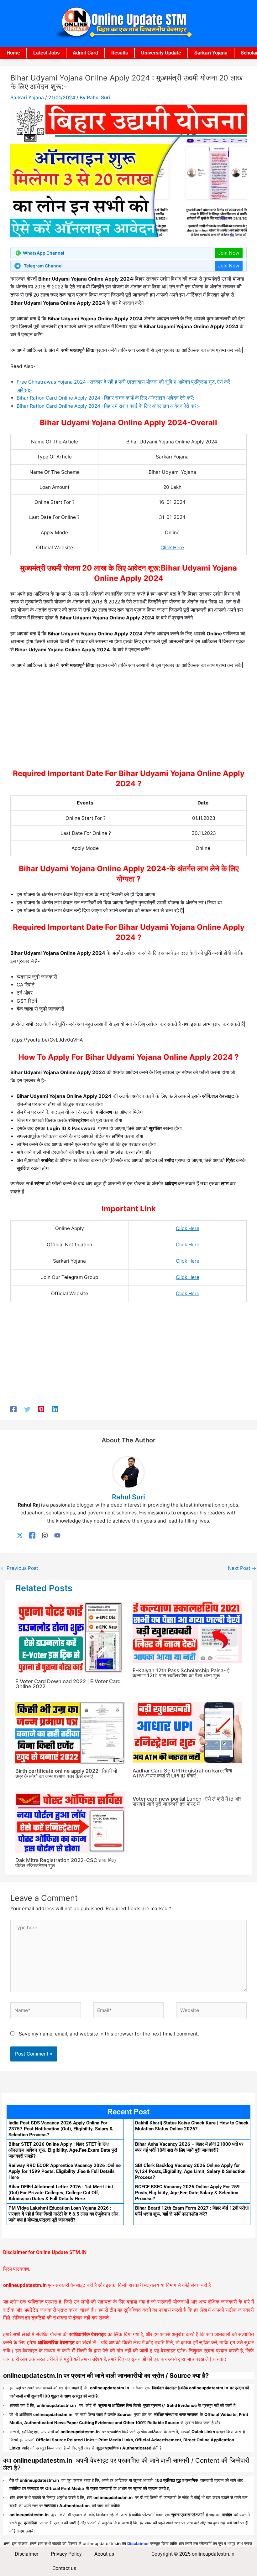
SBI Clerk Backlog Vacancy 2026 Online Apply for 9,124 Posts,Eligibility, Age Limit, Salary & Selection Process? (190, 2171)
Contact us (64, 2568)
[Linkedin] (55, 1409)
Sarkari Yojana (211, 53)
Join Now (229, 253)
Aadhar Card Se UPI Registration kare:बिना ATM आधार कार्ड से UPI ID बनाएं (182, 1773)
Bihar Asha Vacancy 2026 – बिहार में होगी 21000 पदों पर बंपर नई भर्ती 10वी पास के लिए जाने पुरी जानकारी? (189, 2147)
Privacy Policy (66, 2554)
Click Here (172, 548)
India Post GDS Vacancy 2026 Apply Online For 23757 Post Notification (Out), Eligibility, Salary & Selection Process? (61, 2129)
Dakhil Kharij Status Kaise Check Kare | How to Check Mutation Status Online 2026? (192, 2126)
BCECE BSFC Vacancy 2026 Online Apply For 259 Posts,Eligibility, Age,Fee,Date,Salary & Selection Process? (187, 2193)
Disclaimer (26, 2554)
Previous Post (19, 1568)
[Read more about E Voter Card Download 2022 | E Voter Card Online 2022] (70, 1637)
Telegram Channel (43, 266)
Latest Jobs (46, 53)
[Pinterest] (41, 1409)
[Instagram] (45, 1536)
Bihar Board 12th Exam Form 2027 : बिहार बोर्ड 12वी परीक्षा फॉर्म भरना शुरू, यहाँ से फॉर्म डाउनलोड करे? (192, 2211)
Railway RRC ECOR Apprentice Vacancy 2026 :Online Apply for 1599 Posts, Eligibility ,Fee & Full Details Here (65, 2171)
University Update (161, 53)
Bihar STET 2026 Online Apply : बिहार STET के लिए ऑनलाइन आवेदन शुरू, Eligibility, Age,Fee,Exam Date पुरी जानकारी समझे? (63, 2150)
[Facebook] (13, 1409)
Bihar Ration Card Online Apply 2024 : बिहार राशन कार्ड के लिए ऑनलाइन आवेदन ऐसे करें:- (106, 398)
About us (104, 2554)
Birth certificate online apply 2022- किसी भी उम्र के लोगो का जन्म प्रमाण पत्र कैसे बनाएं (66, 1773)
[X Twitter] (20, 1536)
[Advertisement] (128, 721)
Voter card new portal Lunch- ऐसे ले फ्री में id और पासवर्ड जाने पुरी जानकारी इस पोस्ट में (187, 1801)
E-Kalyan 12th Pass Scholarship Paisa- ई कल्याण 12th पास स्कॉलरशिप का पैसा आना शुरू (181, 1673)
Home (13, 53)
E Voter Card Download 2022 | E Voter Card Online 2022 (68, 1684)
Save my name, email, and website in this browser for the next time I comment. (109, 2034)
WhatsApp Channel (44, 253)
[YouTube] (57, 1536)
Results (120, 53)
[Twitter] (27, 1409)
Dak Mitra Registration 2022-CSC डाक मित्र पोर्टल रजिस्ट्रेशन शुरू (66, 1863)
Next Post (242, 1568)
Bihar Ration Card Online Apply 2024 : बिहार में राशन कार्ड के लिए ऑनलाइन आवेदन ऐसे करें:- (108, 406)
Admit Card (85, 53)
